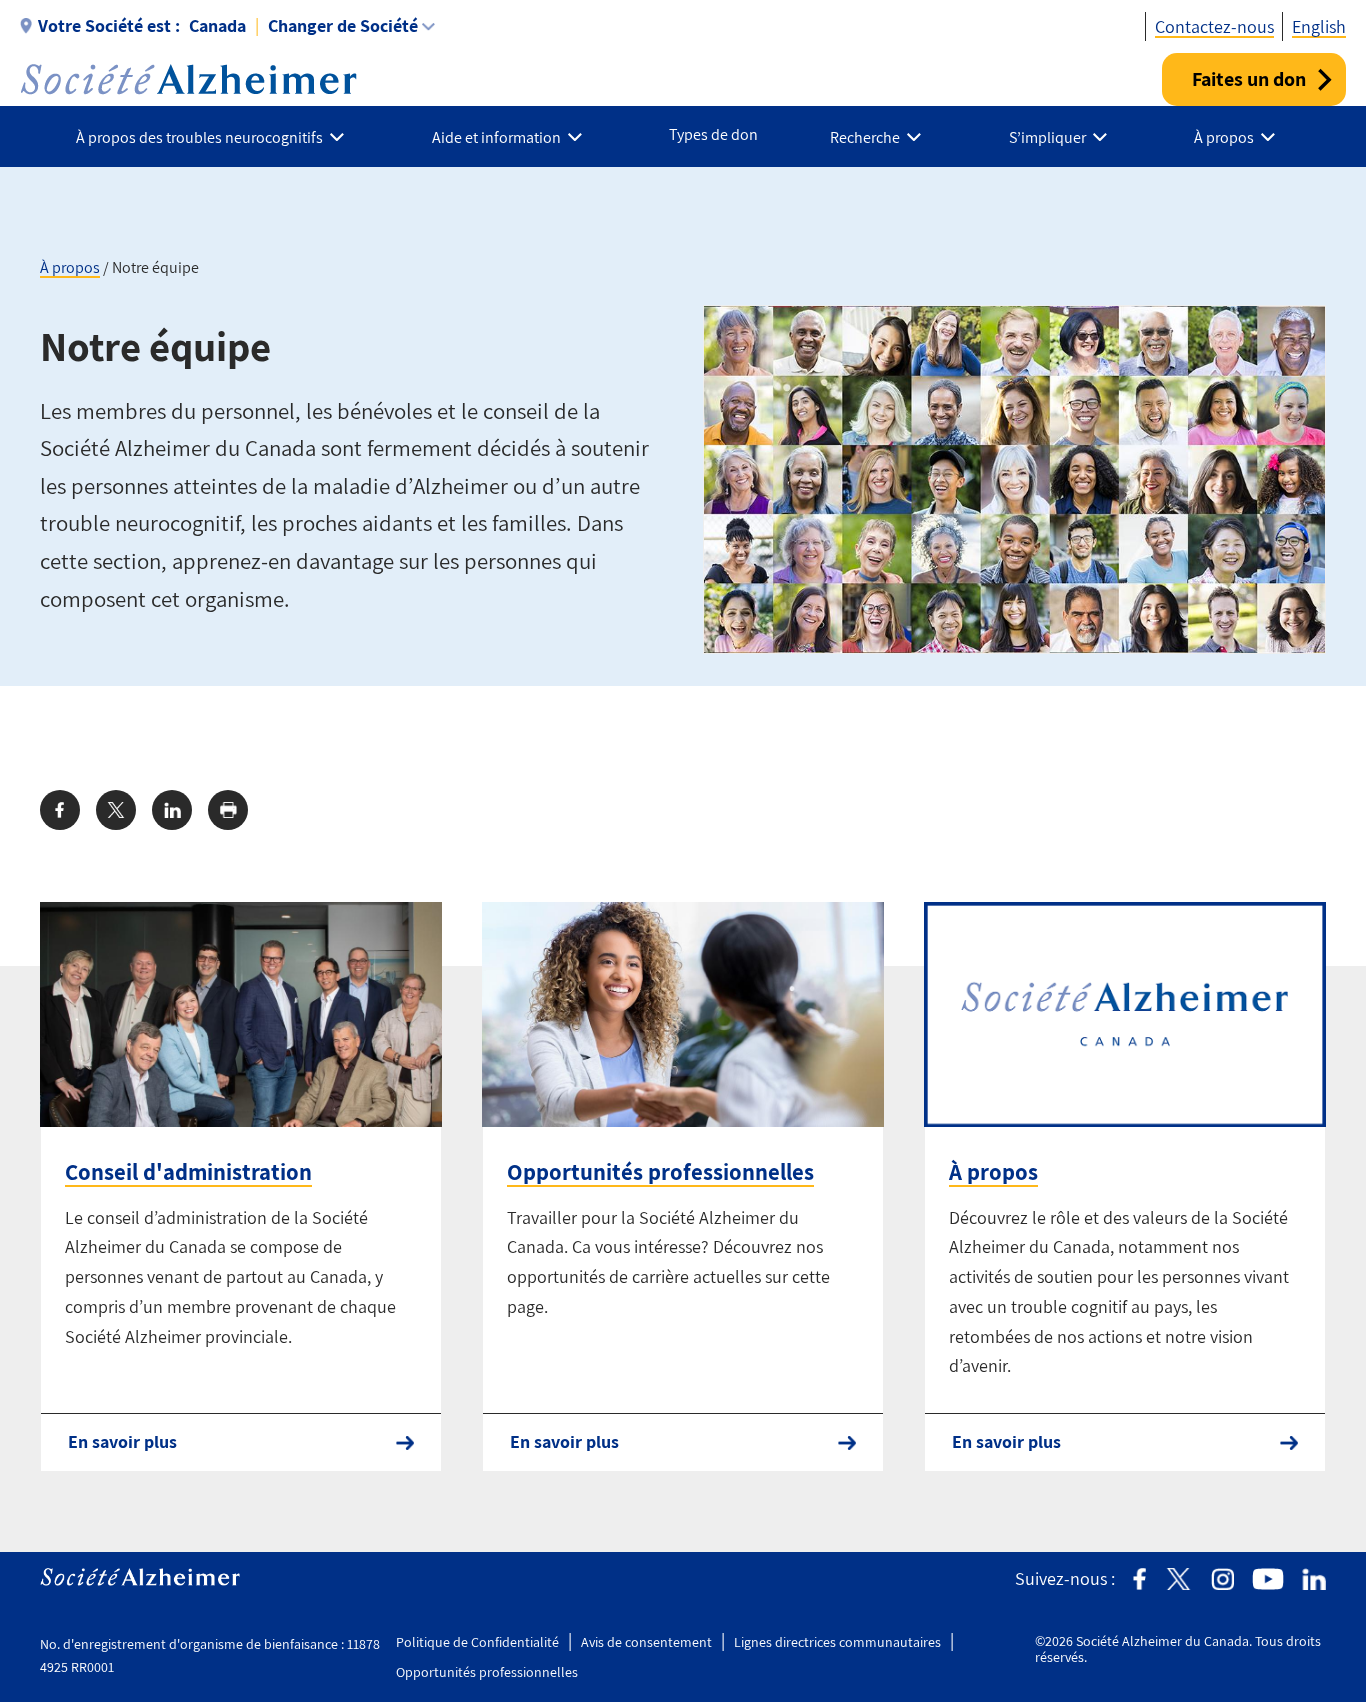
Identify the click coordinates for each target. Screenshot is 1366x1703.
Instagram (1222, 1579)
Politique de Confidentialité (477, 1642)
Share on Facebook (60, 810)
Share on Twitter (116, 810)
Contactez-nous (1214, 26)
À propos (70, 267)
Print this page (228, 810)
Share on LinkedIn (172, 810)
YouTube (1268, 1579)
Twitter (1178, 1579)
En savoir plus (122, 1441)
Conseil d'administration (188, 1172)
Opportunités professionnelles (660, 1172)
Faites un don (1249, 79)
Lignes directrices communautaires (837, 1642)
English (1319, 26)
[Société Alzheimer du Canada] (188, 79)
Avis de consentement (646, 1642)
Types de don (713, 134)
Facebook (1139, 1579)
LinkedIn (1314, 1579)
